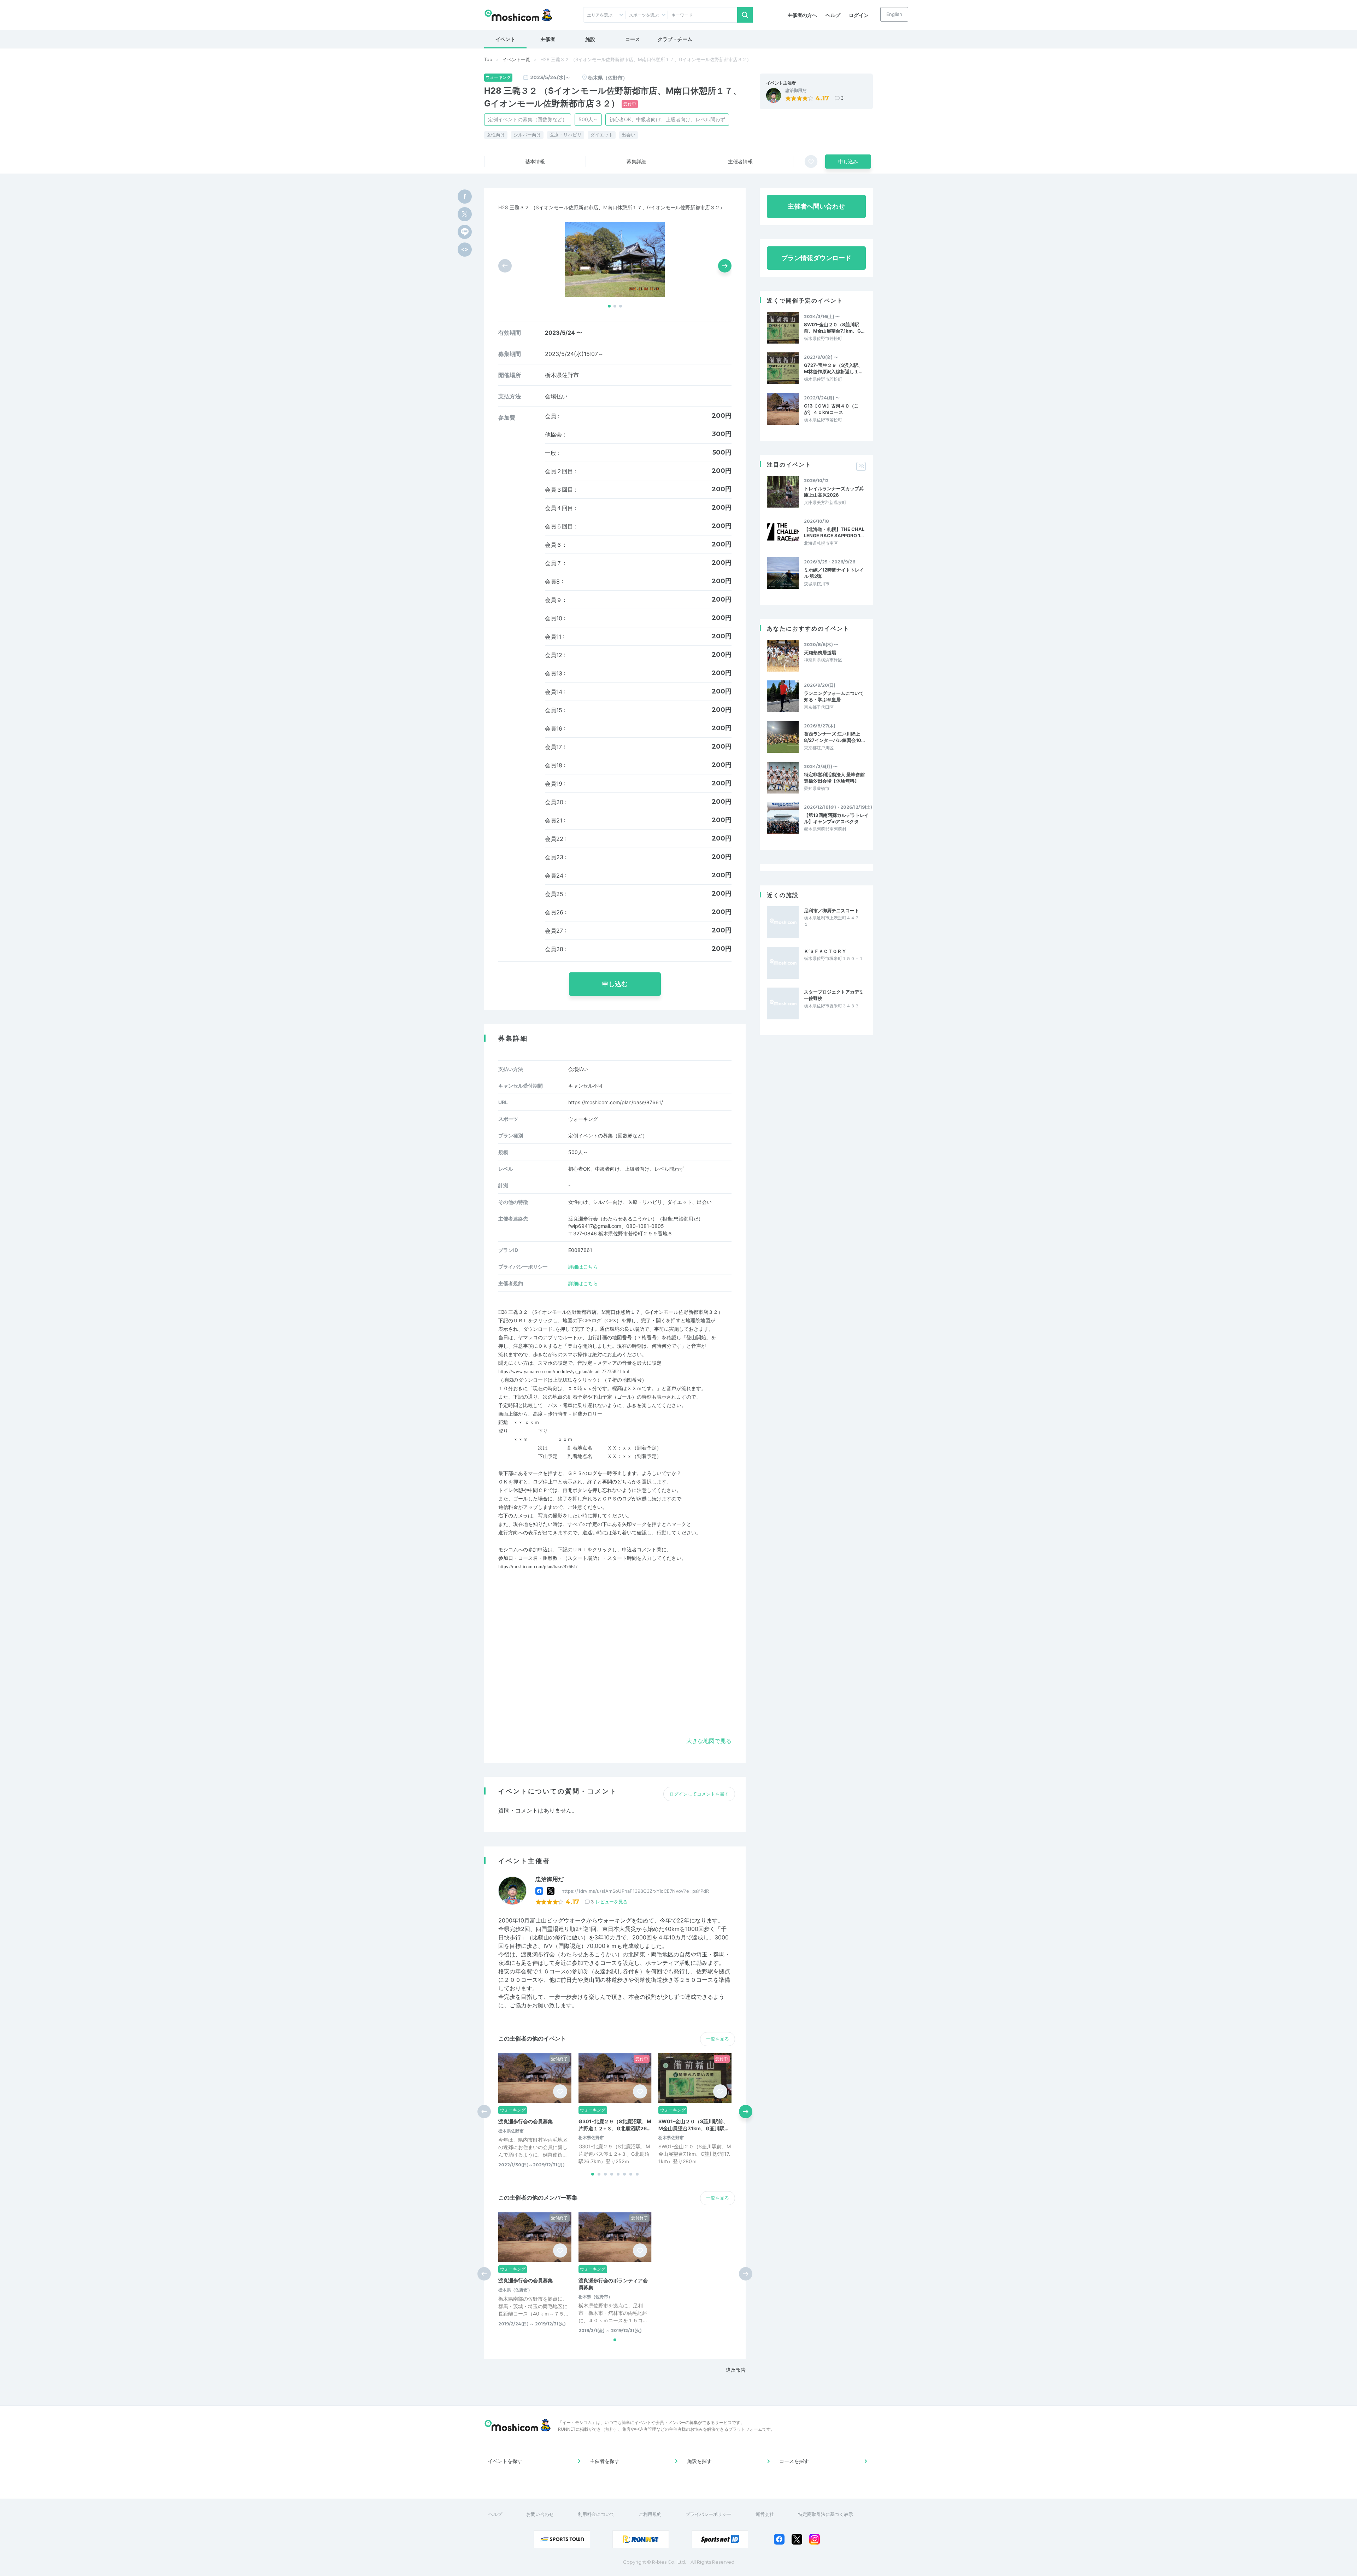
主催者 (548, 39)
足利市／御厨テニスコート (832, 911)
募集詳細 (636, 161)
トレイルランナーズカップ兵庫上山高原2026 (834, 492)
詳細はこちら (583, 1267)
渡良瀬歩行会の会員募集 (525, 2121)
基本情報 (535, 161)
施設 (590, 39)
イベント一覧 (516, 59)
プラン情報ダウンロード (816, 258)
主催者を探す (605, 2461)
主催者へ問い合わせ (816, 206)
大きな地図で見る (709, 1741)
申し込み (848, 161)
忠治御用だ (796, 90)
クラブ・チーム (675, 39)
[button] (609, 306)
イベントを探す (505, 2461)
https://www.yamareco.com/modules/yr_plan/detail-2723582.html (564, 1372)
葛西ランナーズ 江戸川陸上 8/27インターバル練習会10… (834, 737)
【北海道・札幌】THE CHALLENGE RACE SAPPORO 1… (834, 532)
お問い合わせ (540, 2514)
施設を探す (699, 2461)
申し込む (615, 984)
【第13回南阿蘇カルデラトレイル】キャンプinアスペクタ (836, 818)
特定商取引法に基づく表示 (826, 2514)
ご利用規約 (650, 2514)
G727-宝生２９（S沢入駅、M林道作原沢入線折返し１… (833, 368)
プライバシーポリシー (709, 2514)
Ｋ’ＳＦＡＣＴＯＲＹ (825, 951)
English (894, 14)
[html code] (465, 250)
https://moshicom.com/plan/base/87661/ (616, 1102)
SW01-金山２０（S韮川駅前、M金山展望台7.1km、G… (834, 328)
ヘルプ (833, 15)
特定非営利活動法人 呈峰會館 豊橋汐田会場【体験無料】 (835, 778)
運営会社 (765, 2514)
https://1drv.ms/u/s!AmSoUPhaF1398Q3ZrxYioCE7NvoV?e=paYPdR (635, 1891)
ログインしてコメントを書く (699, 1794)
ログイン (859, 15)
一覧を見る (718, 2039)
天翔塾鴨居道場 (820, 652)
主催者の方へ (802, 15)
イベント (505, 39)
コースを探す (794, 2461)
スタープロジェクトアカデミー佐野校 (834, 995)
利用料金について (596, 2514)
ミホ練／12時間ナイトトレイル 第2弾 (834, 573)
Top (488, 59)
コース (633, 39)
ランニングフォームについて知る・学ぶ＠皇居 (834, 696)
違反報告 (736, 2370)
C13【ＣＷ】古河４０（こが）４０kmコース (831, 409)
